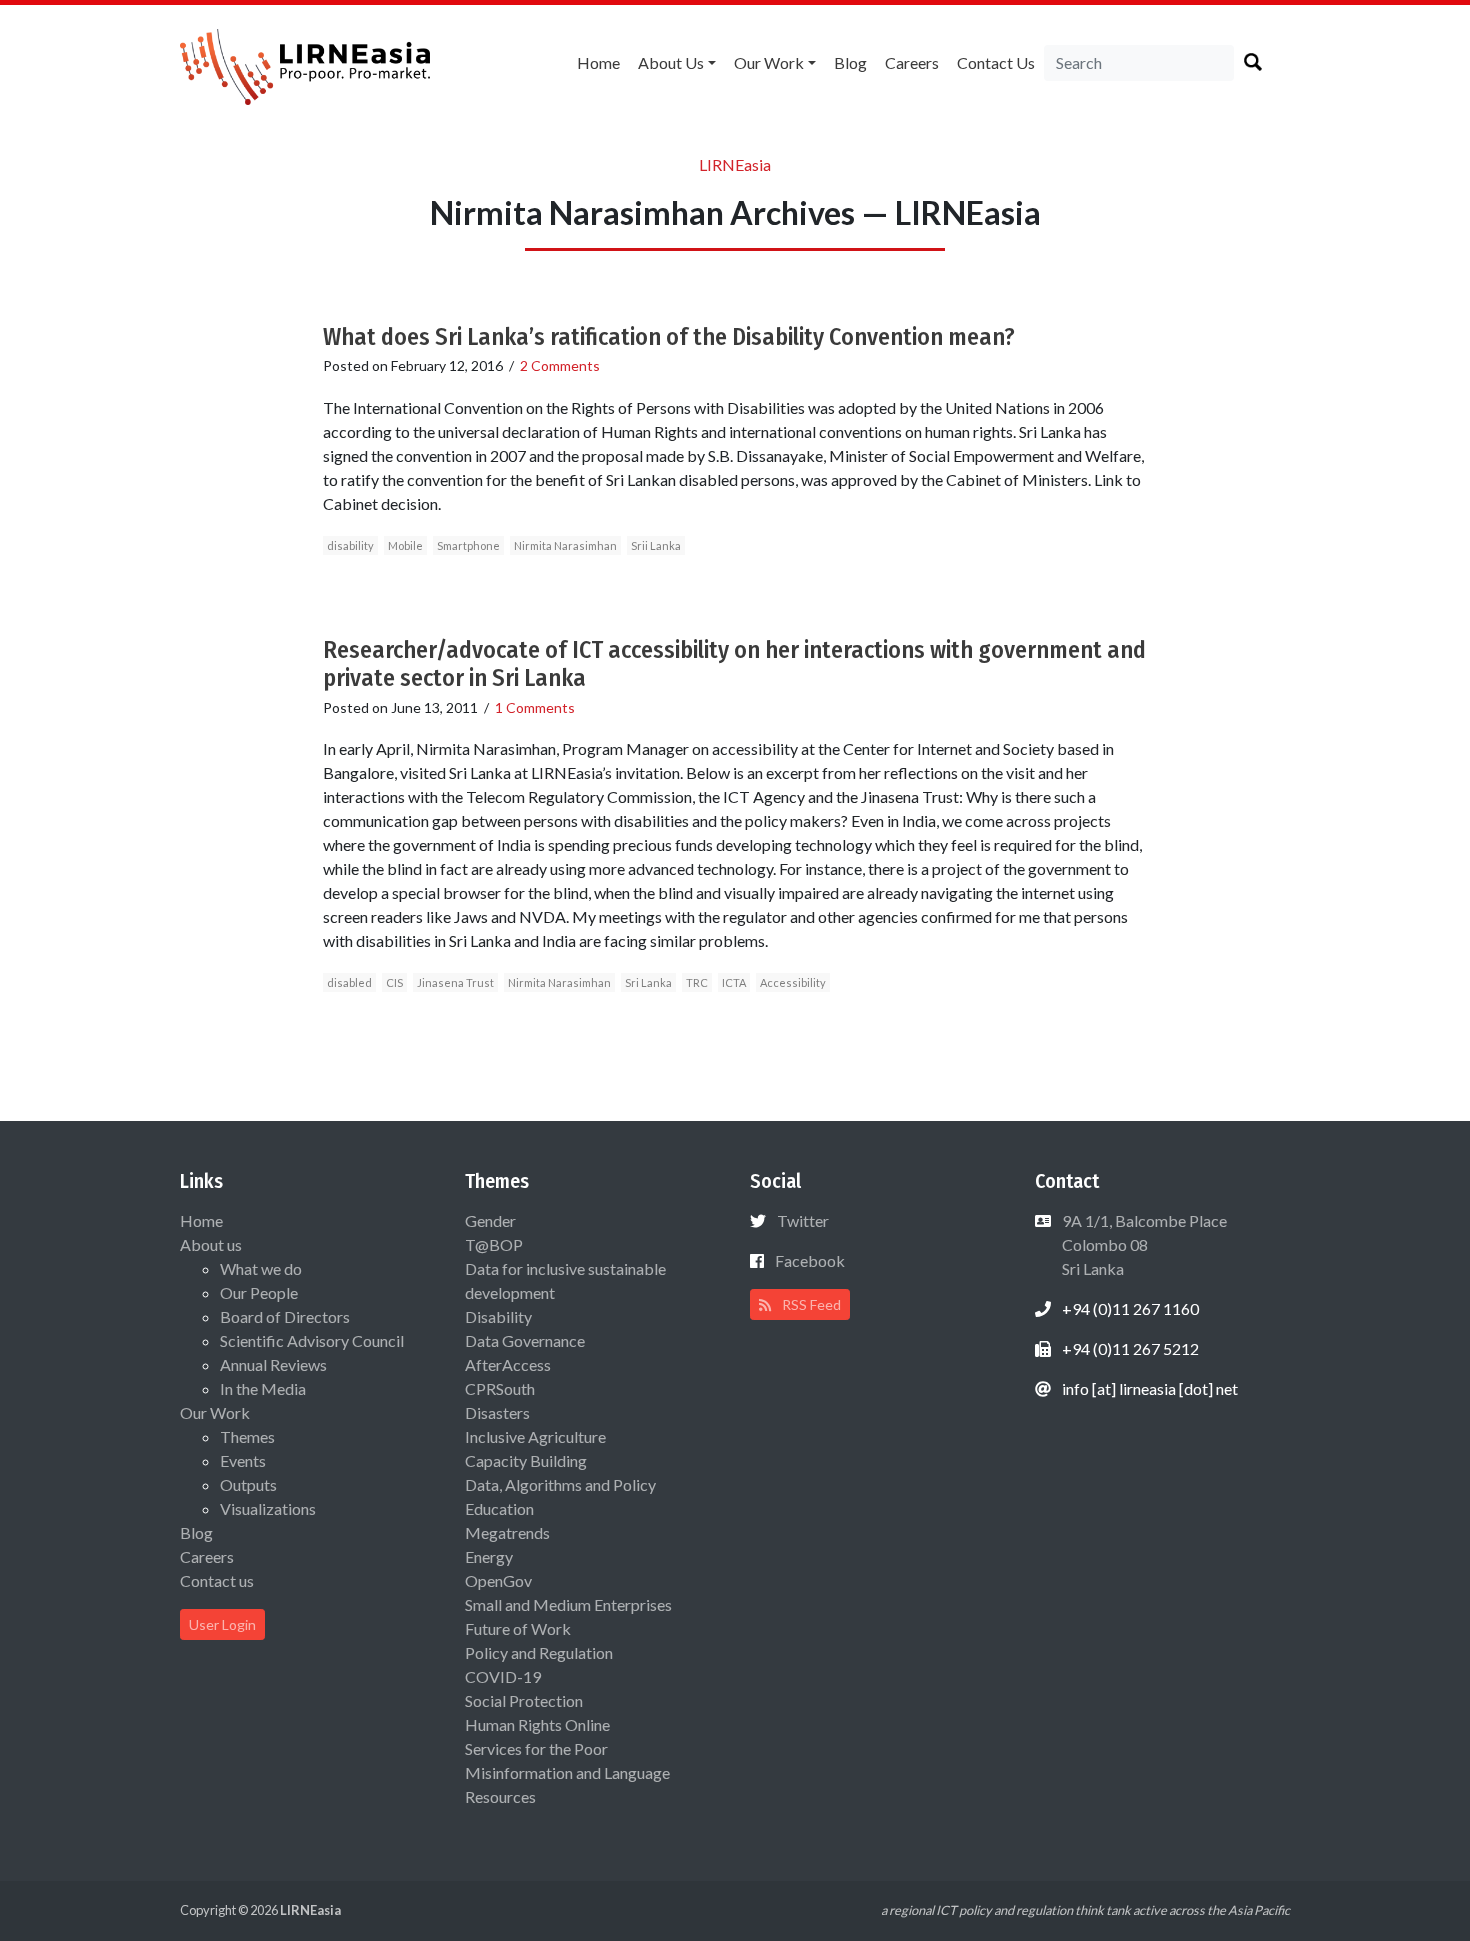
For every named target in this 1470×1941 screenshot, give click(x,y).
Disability (498, 1316)
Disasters (497, 1412)
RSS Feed (810, 1304)
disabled (349, 982)
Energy (489, 1556)
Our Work (769, 62)
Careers (912, 62)
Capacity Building (526, 1460)
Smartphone (468, 545)
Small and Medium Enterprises (568, 1604)
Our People (259, 1292)
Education (499, 1508)
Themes (247, 1436)
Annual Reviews (273, 1364)
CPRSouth (500, 1388)
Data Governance (525, 1340)
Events (243, 1460)
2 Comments (560, 365)
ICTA (734, 982)
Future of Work (518, 1628)
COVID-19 (503, 1676)
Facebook (810, 1260)
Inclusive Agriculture (535, 1436)
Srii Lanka (656, 545)
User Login (222, 1624)
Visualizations (268, 1508)
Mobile (405, 545)
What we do (261, 1268)
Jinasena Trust (455, 982)
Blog (850, 62)
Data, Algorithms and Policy (560, 1484)
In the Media (263, 1388)
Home (598, 62)
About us (671, 62)
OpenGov (498, 1580)
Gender (490, 1220)
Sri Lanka (648, 982)
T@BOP (494, 1244)
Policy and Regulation (539, 1652)
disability (350, 545)
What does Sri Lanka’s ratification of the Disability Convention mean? (669, 337)
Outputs (248, 1484)
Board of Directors (285, 1316)
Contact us (996, 62)
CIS (394, 982)
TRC (697, 982)
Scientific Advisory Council (312, 1340)
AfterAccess (508, 1364)
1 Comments (535, 707)
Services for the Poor (536, 1748)
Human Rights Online (537, 1724)
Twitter (803, 1220)
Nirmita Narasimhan (565, 545)
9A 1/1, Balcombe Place (1143, 1244)
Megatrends (507, 1532)
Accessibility (793, 982)
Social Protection (524, 1700)
